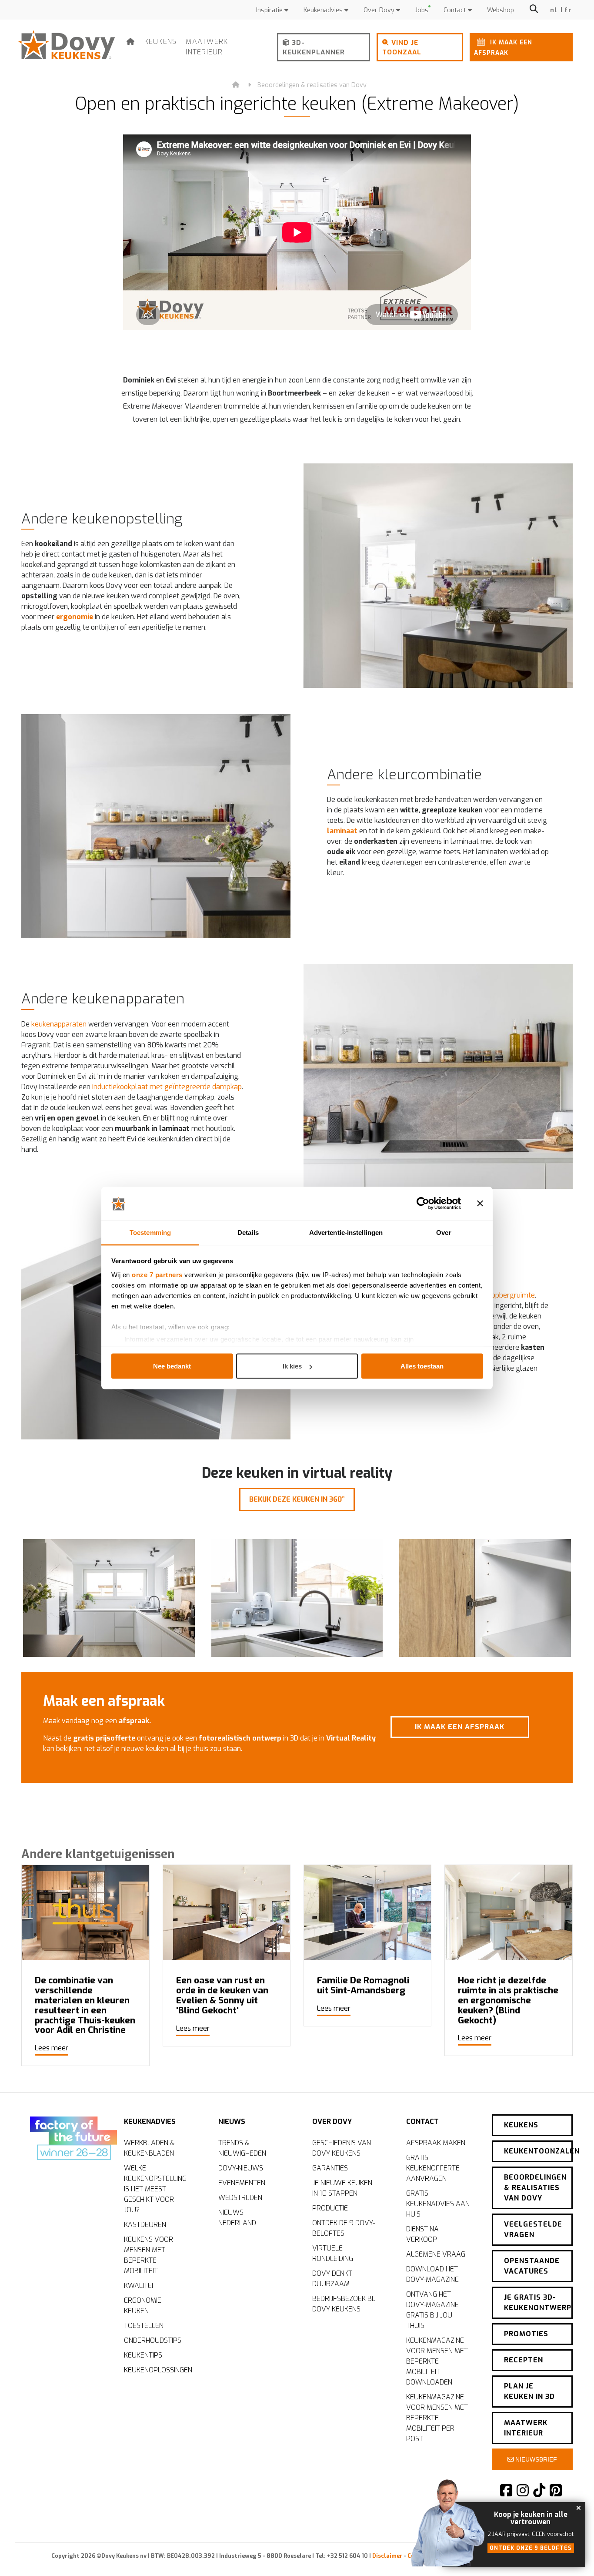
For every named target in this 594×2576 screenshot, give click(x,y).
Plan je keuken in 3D (529, 2391)
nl (554, 10)
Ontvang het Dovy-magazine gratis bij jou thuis (432, 2310)
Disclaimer (387, 2556)
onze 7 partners (157, 1274)
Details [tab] (248, 1232)
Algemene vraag (436, 2254)
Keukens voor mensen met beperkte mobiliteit (148, 2255)
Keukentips (143, 2355)
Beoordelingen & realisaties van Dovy (312, 85)
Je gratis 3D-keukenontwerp (538, 2303)
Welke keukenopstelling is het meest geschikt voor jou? (155, 2189)
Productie (330, 2208)
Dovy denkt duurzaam (332, 2279)
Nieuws (232, 2122)
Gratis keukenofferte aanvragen (433, 2168)
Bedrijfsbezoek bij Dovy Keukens (344, 2304)
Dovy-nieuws (241, 2168)
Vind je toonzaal (402, 48)
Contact (456, 10)
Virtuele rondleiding (333, 2253)
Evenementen (242, 2183)
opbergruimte (513, 1295)
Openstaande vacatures (532, 2266)
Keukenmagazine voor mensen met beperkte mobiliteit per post (437, 2418)
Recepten (524, 2360)
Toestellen (144, 2326)
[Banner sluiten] (480, 1204)
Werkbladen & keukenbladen (149, 2148)
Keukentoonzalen (538, 2151)
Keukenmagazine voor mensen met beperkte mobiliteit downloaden (437, 2361)
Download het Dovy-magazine (432, 2274)
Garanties (330, 2168)
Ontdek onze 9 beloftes (531, 2548)
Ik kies (292, 1366)
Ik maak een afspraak (503, 47)
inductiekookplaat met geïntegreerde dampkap (167, 1087)
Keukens (161, 42)
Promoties (526, 2334)
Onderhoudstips (153, 2340)
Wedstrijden (240, 2198)
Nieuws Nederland (237, 2218)
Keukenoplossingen (158, 2370)
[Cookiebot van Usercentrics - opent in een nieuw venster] (423, 1204)
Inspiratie (270, 10)
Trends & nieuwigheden (242, 2148)
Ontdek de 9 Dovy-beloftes (344, 2228)
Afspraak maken (436, 2143)
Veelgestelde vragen (533, 2229)
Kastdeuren (145, 2225)
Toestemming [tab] (150, 1232)
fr (568, 10)
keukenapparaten (59, 1024)
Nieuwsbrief (535, 2459)
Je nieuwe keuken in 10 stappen (342, 2188)
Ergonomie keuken (143, 2306)
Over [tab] (444, 1232)
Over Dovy (380, 10)
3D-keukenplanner (314, 48)
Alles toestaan (422, 1366)
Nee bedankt (172, 1366)
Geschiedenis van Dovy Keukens (342, 2148)
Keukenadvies (324, 10)
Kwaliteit (140, 2286)
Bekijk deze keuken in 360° (297, 1499)
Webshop (501, 10)
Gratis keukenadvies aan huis (438, 2204)
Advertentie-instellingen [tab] (346, 1232)
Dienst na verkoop (422, 2234)
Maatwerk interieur (207, 47)
